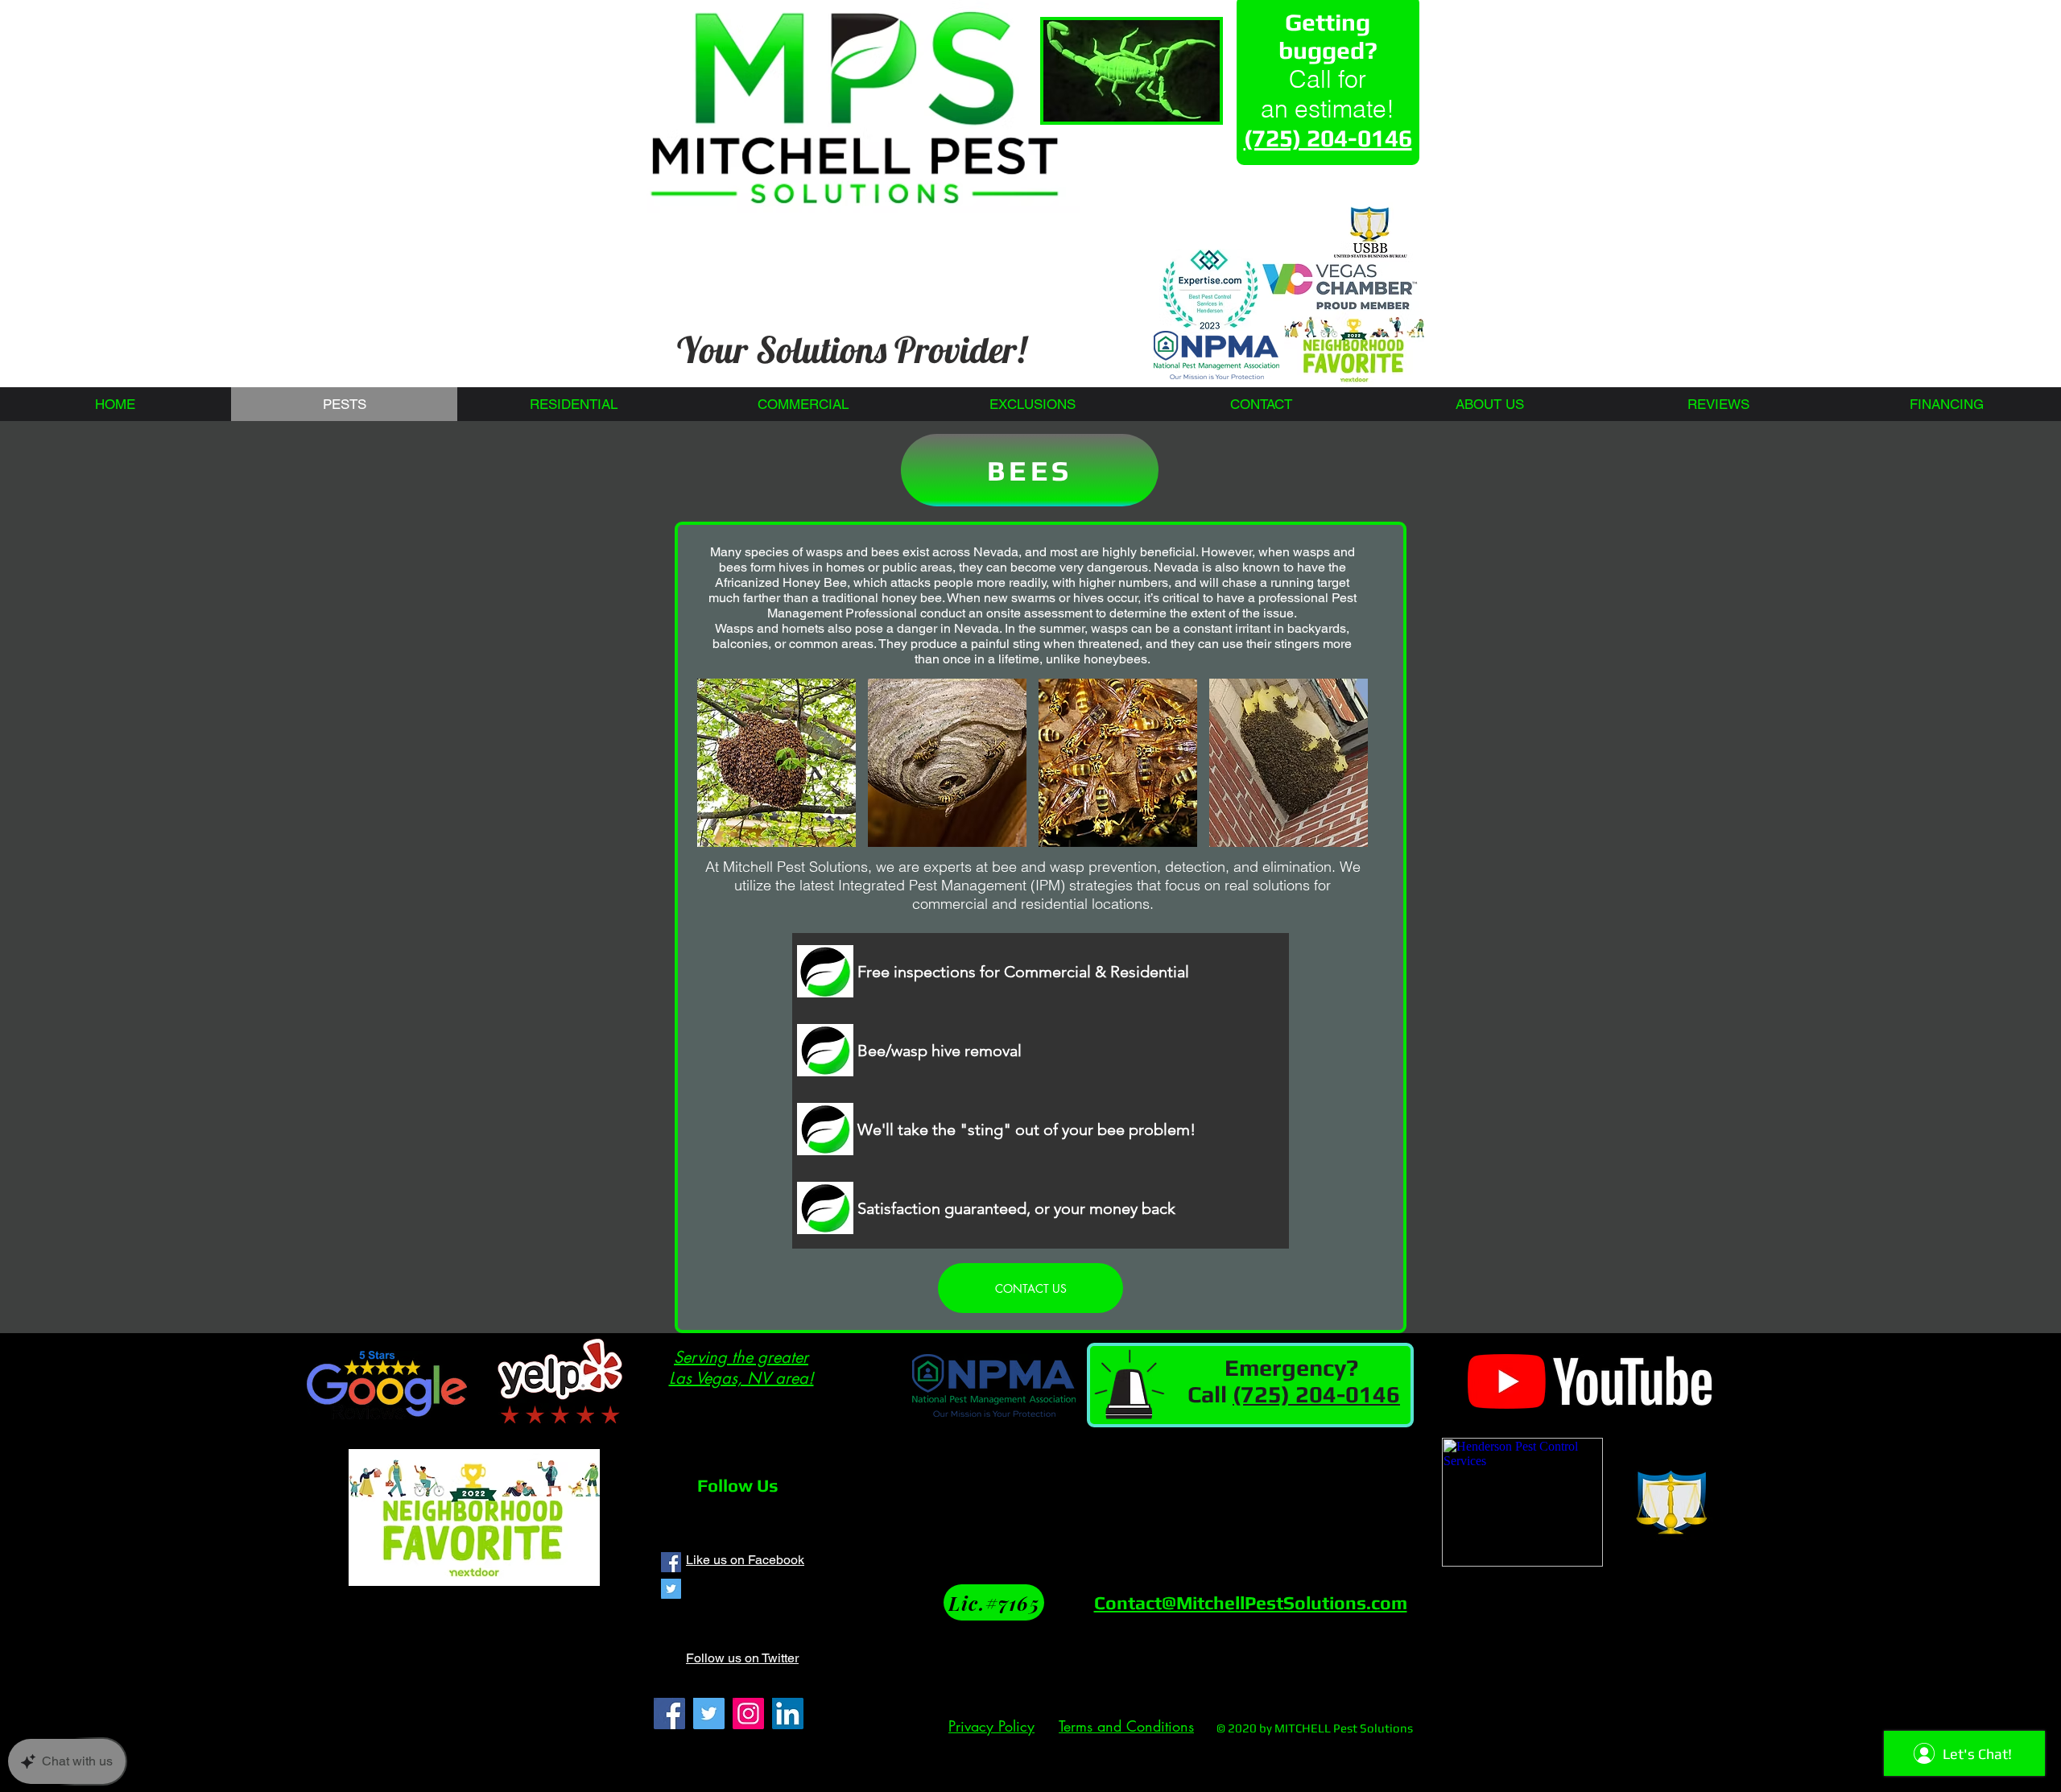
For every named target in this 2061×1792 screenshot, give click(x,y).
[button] (776, 763)
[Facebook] (669, 1714)
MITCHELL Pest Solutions (1344, 1728)
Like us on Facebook (745, 1560)
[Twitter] (709, 1714)
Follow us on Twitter (742, 1658)
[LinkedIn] (788, 1714)
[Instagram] (748, 1714)
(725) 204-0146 (1316, 1394)
